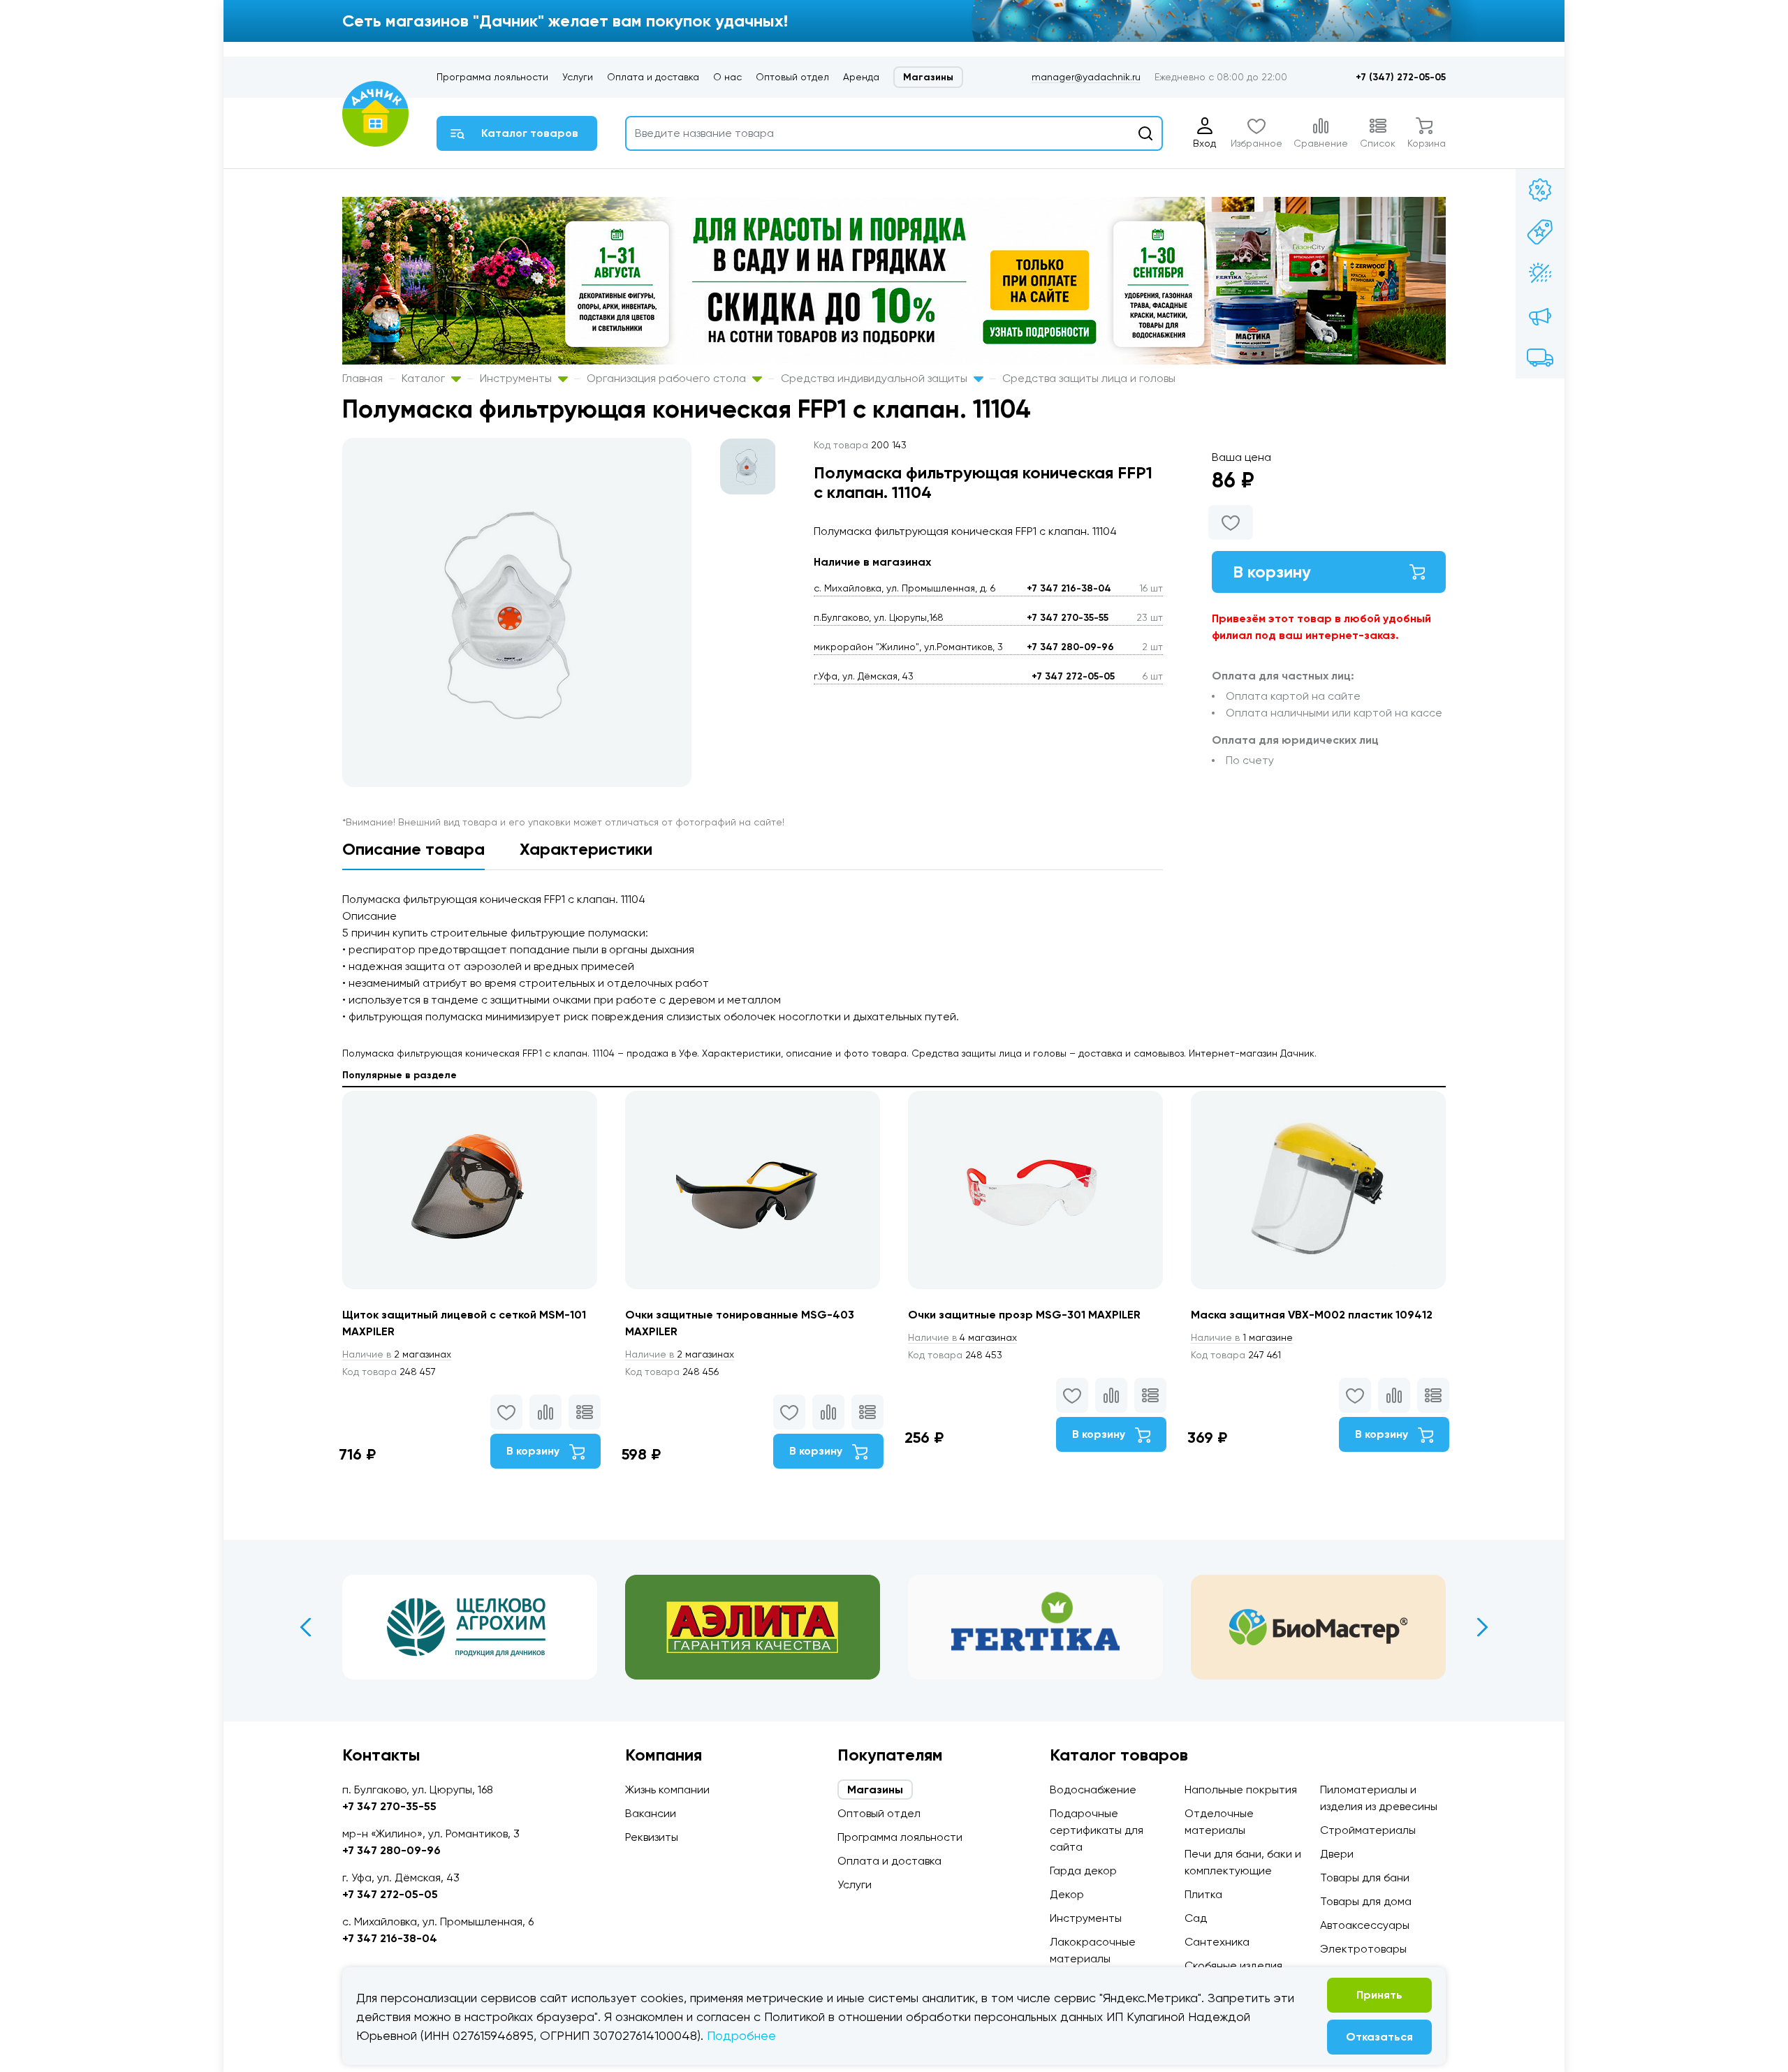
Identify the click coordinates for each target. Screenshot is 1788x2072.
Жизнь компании (667, 1790)
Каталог (425, 378)
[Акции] (1540, 190)
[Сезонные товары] (1540, 274)
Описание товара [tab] (413, 849)
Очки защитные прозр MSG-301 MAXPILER (1024, 1315)
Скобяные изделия (1233, 1966)
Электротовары (1363, 1949)
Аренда (861, 77)
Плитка (1203, 1894)
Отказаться (1379, 2037)
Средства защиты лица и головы (1089, 378)
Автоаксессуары (1365, 1925)
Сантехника (1217, 1942)
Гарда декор (1083, 1871)
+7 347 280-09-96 (1070, 647)
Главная (362, 378)
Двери (1337, 1854)
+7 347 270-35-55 (1068, 618)
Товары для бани (1365, 1878)
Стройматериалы (1368, 1830)
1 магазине (1242, 1337)
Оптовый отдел (792, 77)
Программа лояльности (492, 77)
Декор (1067, 1894)
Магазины (928, 77)
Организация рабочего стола (668, 378)
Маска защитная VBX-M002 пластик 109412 (1312, 1315)
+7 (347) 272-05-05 (1401, 77)
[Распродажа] (1540, 316)
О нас (727, 77)
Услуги (578, 77)
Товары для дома (1366, 1901)
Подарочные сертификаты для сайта (1097, 1830)
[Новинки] (1540, 232)
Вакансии (651, 1813)
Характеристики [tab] (586, 849)
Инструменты (517, 378)
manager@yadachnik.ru (1086, 77)
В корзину (1272, 572)
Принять (1379, 1995)
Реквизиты (652, 1837)
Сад (1196, 1918)
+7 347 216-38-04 (1069, 588)
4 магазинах (962, 1337)
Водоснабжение (1093, 1790)
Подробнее (741, 2035)
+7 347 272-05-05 (1073, 676)
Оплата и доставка (653, 77)
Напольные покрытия (1241, 1790)
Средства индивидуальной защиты (875, 378)
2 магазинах (397, 1354)
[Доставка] (1540, 358)
